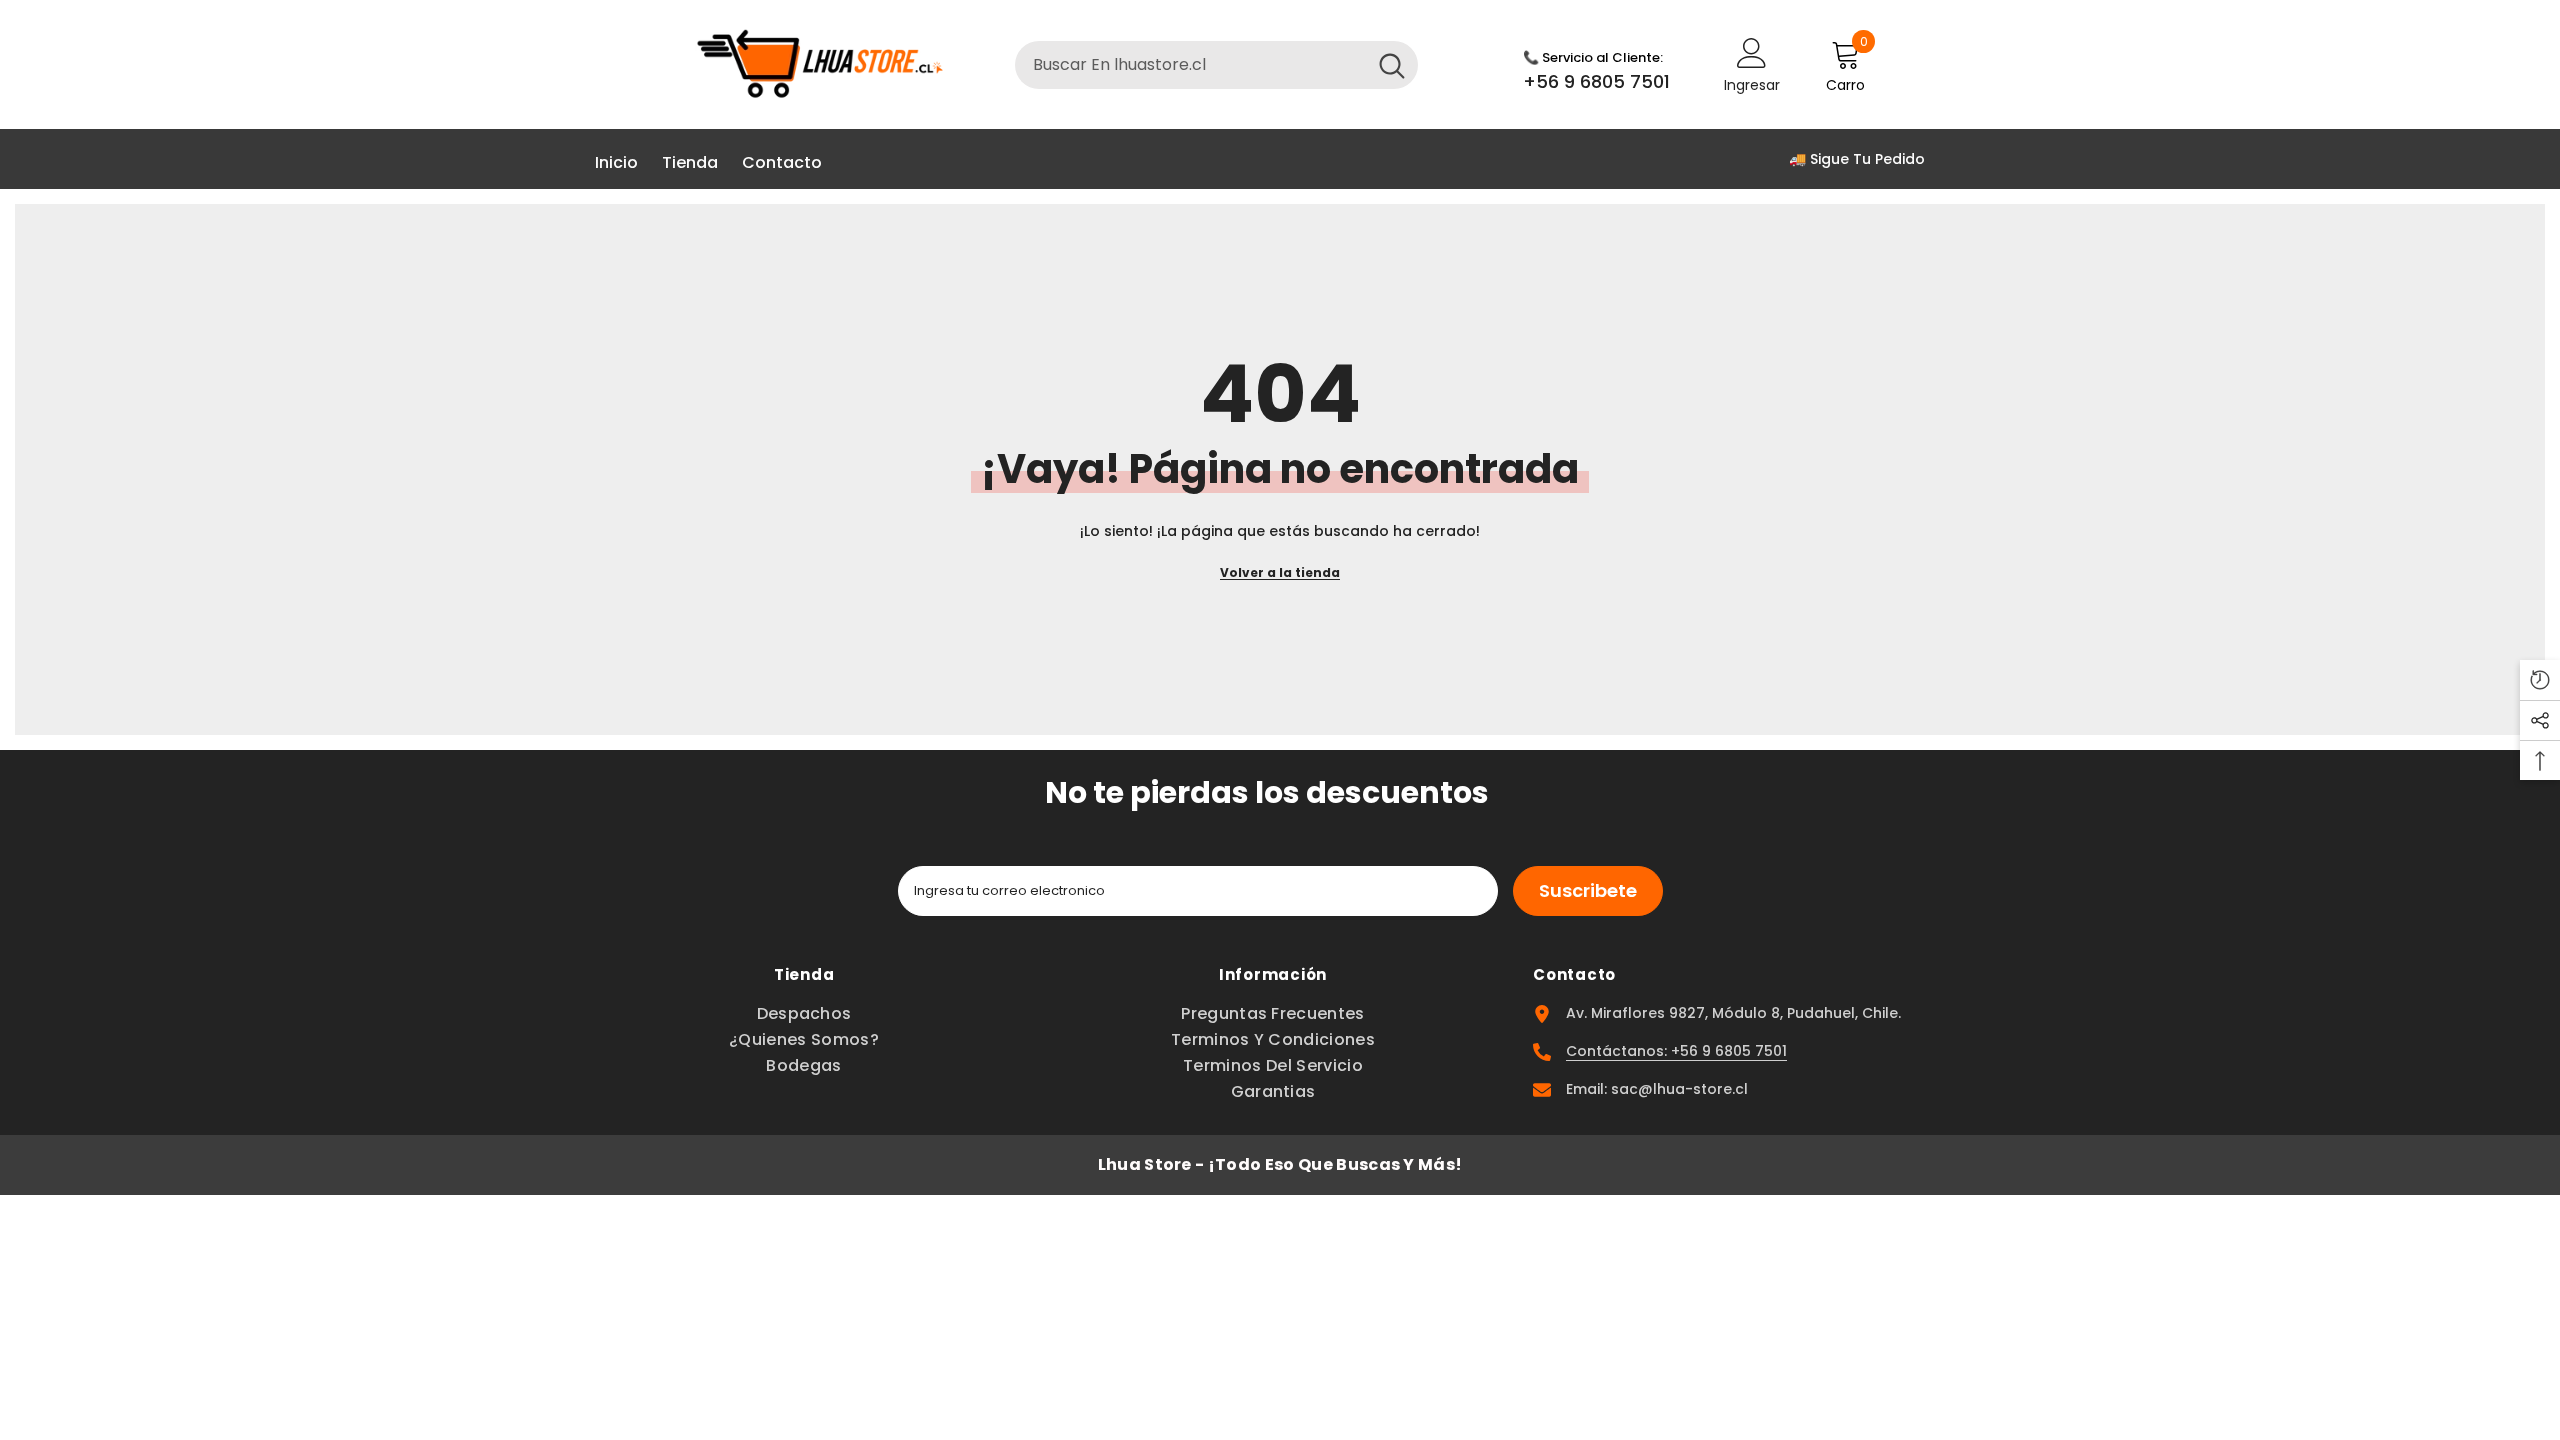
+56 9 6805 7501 (1596, 81)
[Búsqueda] (1216, 65)
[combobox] (1190, 65)
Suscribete (1588, 890)
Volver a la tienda (1280, 572)
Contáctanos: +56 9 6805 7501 (1676, 1051)
